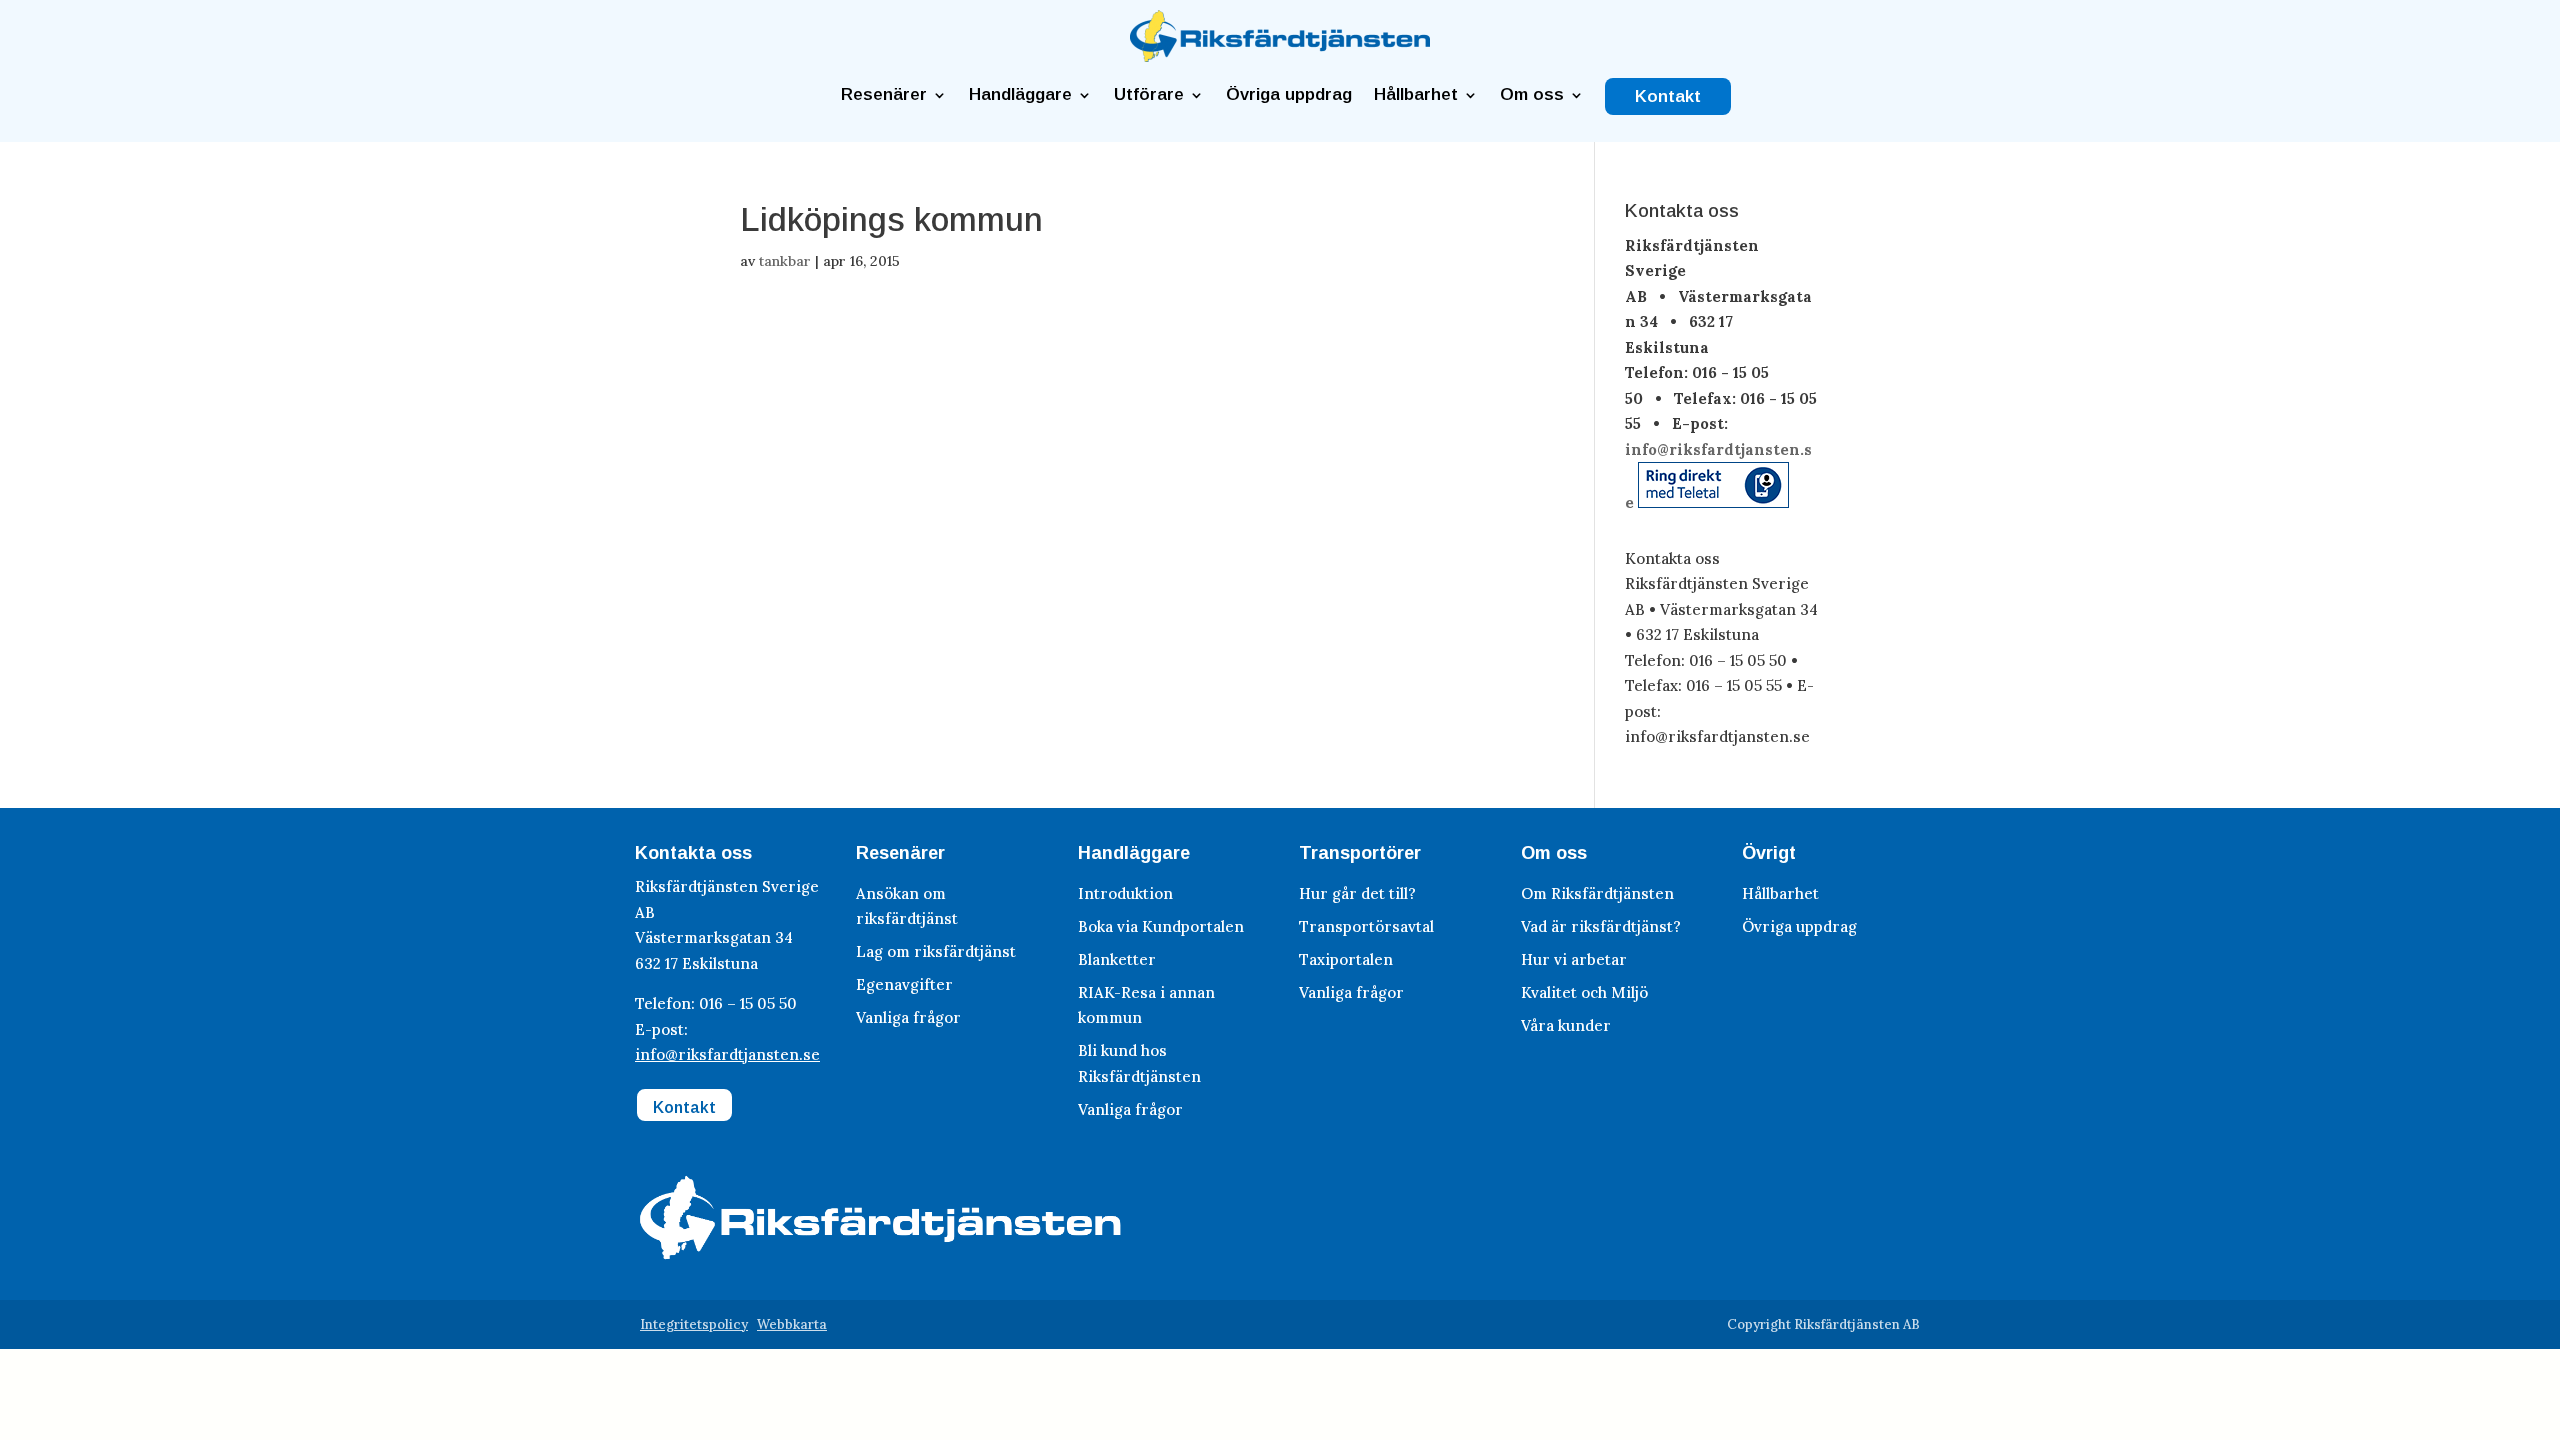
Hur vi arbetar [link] (1574, 959)
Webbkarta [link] (792, 1324)
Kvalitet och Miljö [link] (1584, 992)
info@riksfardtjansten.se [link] (727, 1054)
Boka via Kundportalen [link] (1161, 926)
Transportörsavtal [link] (1366, 926)
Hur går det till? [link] (1357, 893)
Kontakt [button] (684, 1107)
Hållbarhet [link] (1416, 95)
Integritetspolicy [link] (694, 1324)
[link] (1280, 56)
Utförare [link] (1149, 95)
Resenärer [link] (884, 95)
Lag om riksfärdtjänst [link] (936, 951)
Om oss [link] (1532, 95)
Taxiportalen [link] (1346, 959)
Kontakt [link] (1668, 97)
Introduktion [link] (1125, 893)
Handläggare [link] (1020, 95)
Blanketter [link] (1117, 959)
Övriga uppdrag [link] (1289, 95)
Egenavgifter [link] (904, 984)
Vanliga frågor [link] (908, 1017)
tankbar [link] (785, 261)
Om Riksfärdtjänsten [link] (1597, 893)
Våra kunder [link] (1566, 1025)
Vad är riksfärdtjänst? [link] (1601, 926)
